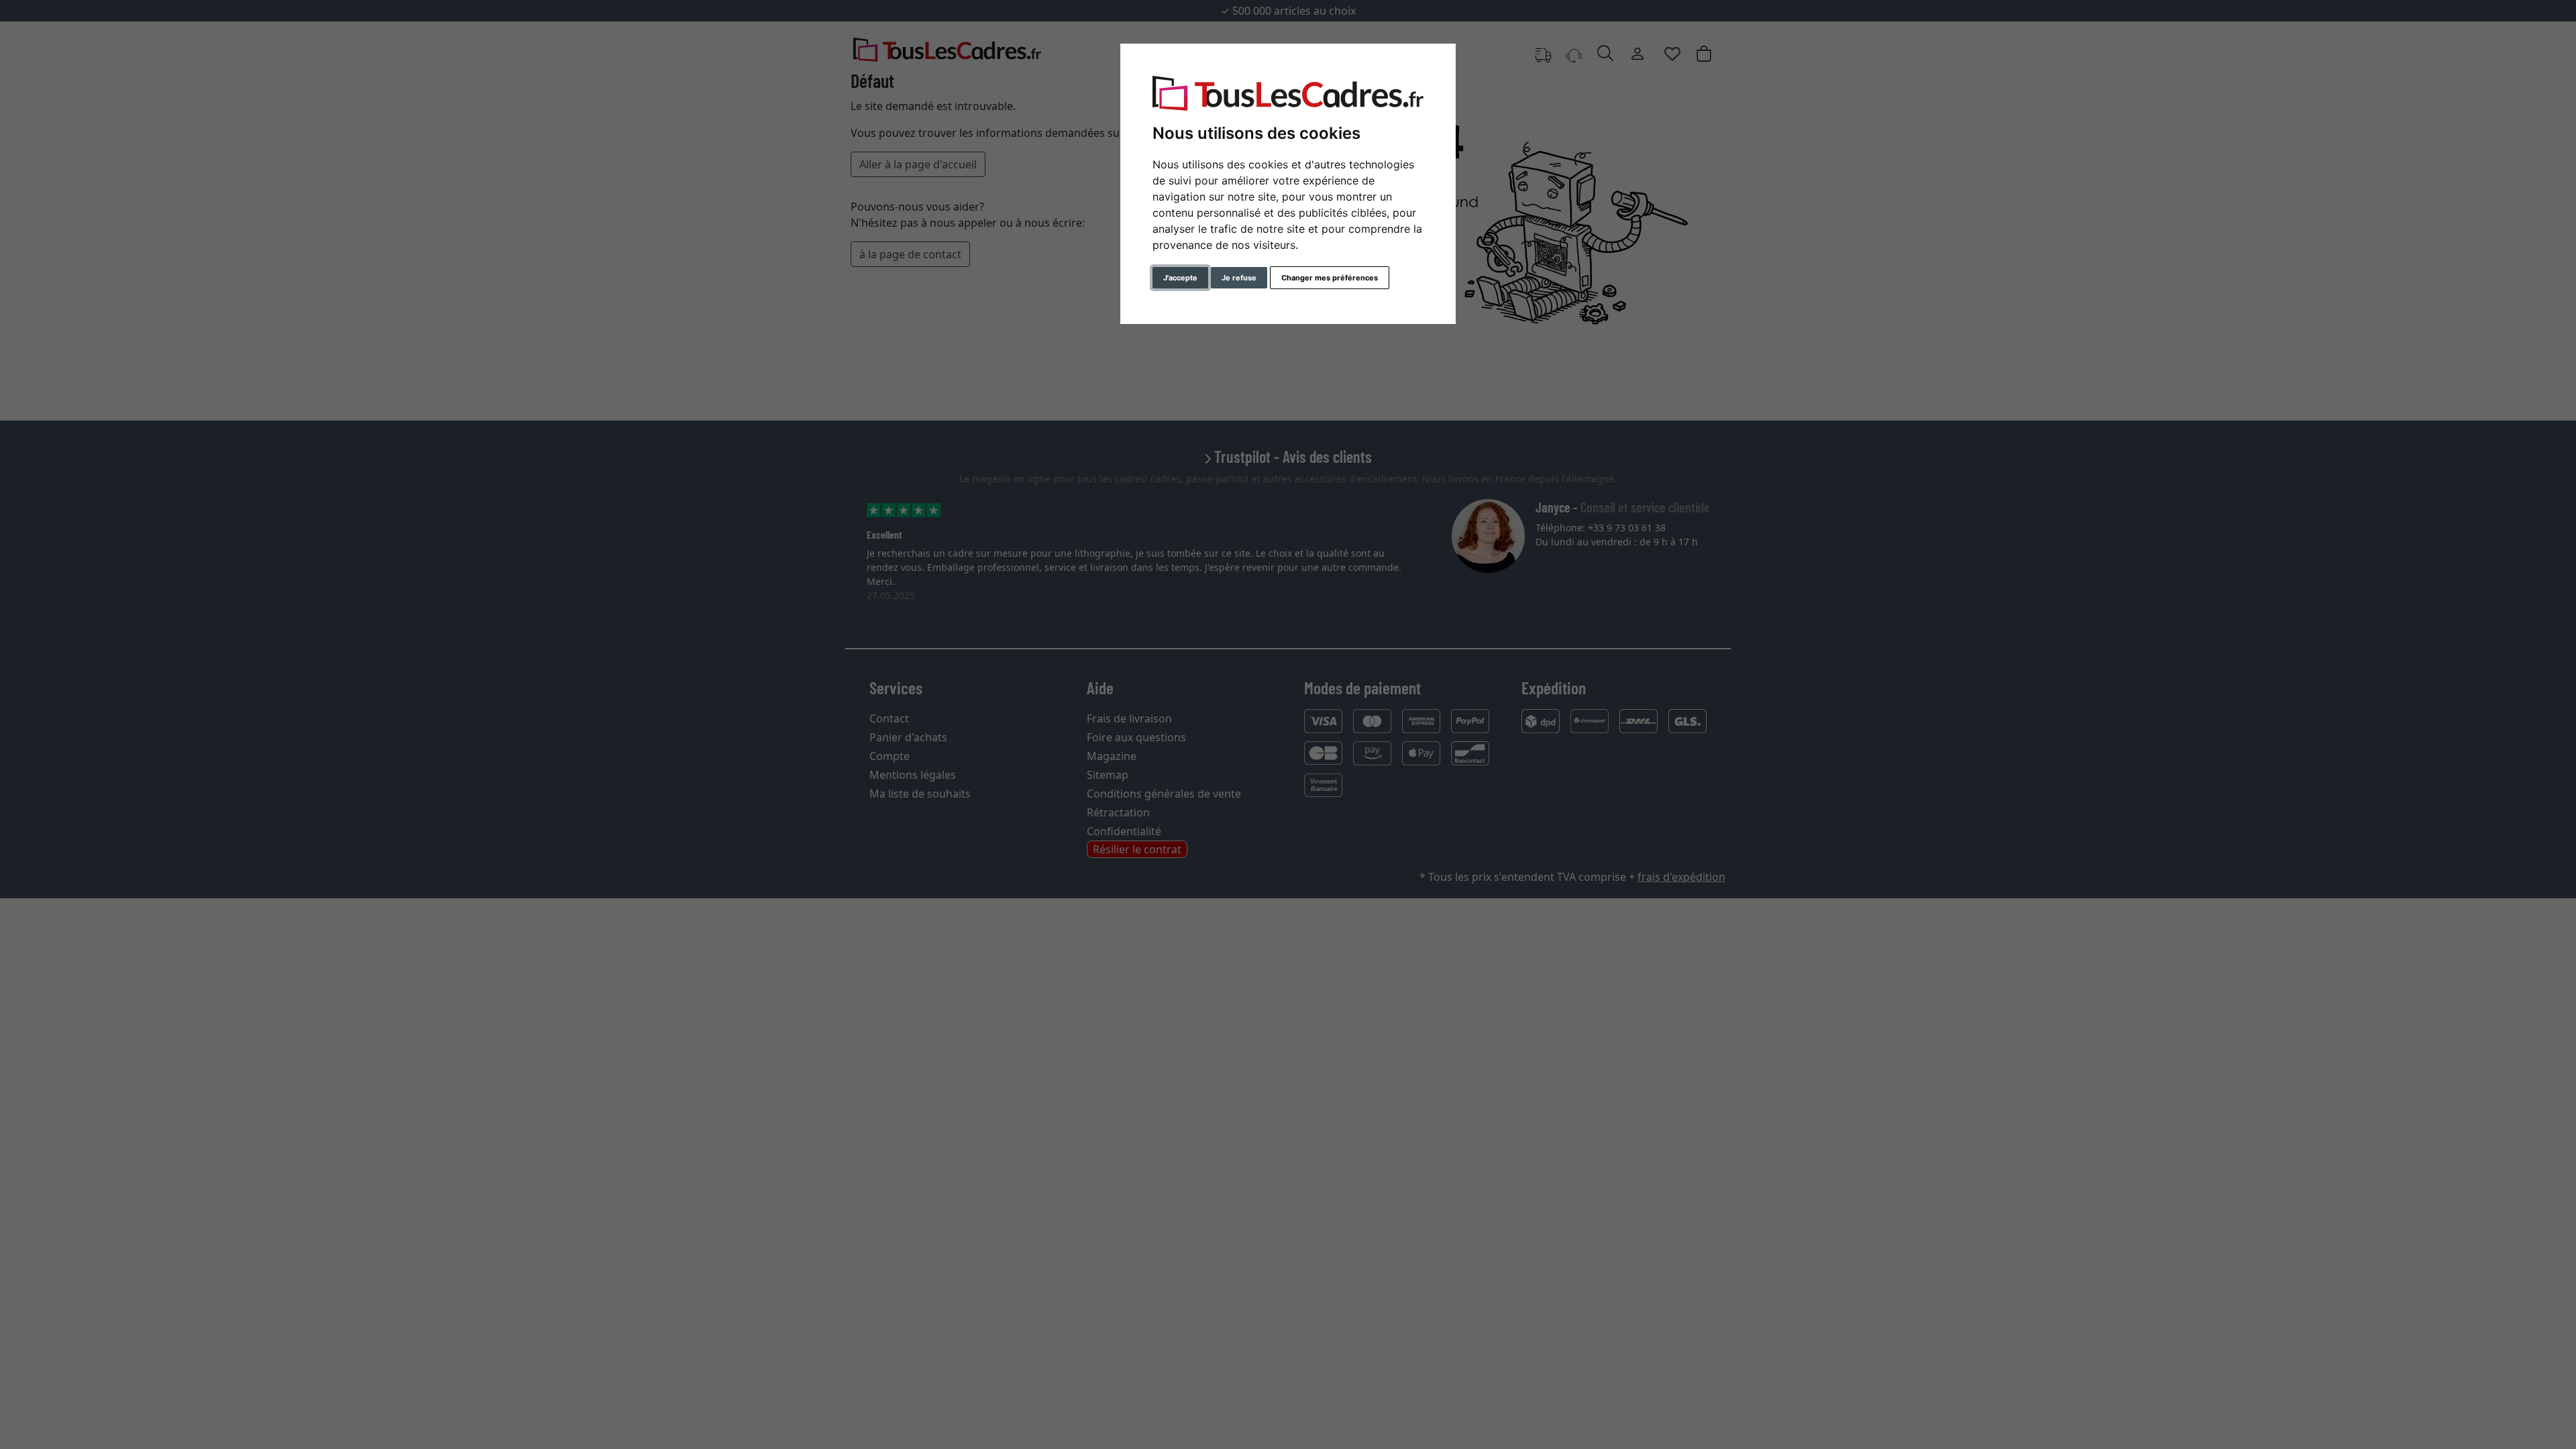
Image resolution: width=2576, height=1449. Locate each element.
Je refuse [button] (1239, 278)
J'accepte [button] (1180, 278)
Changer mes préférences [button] (1330, 278)
